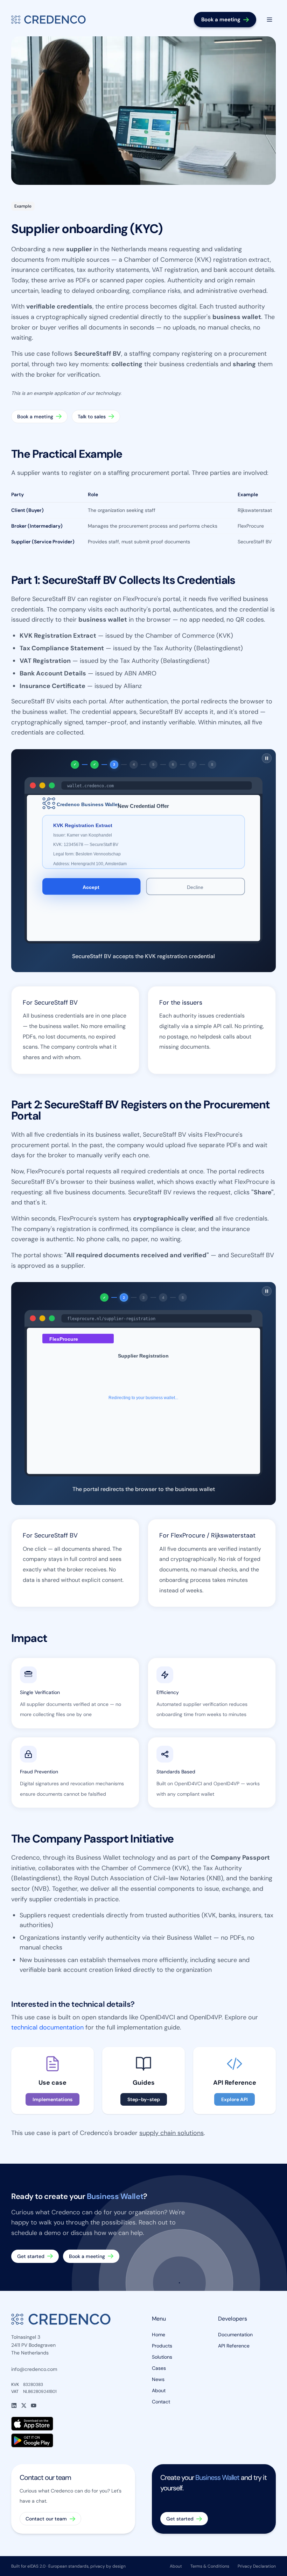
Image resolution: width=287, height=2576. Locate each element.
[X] (24, 2405)
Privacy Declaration (257, 2566)
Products (162, 2346)
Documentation (235, 2335)
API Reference (234, 2346)
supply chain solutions (171, 2133)
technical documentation (47, 2028)
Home (159, 2335)
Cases (159, 2368)
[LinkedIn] (14, 2405)
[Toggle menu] (269, 20)
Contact (161, 2402)
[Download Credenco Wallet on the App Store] (73, 2424)
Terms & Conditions (210, 2566)
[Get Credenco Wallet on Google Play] (73, 2440)
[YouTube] (34, 2405)
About (159, 2390)
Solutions (162, 2357)
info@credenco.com (34, 2369)
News (158, 2379)
